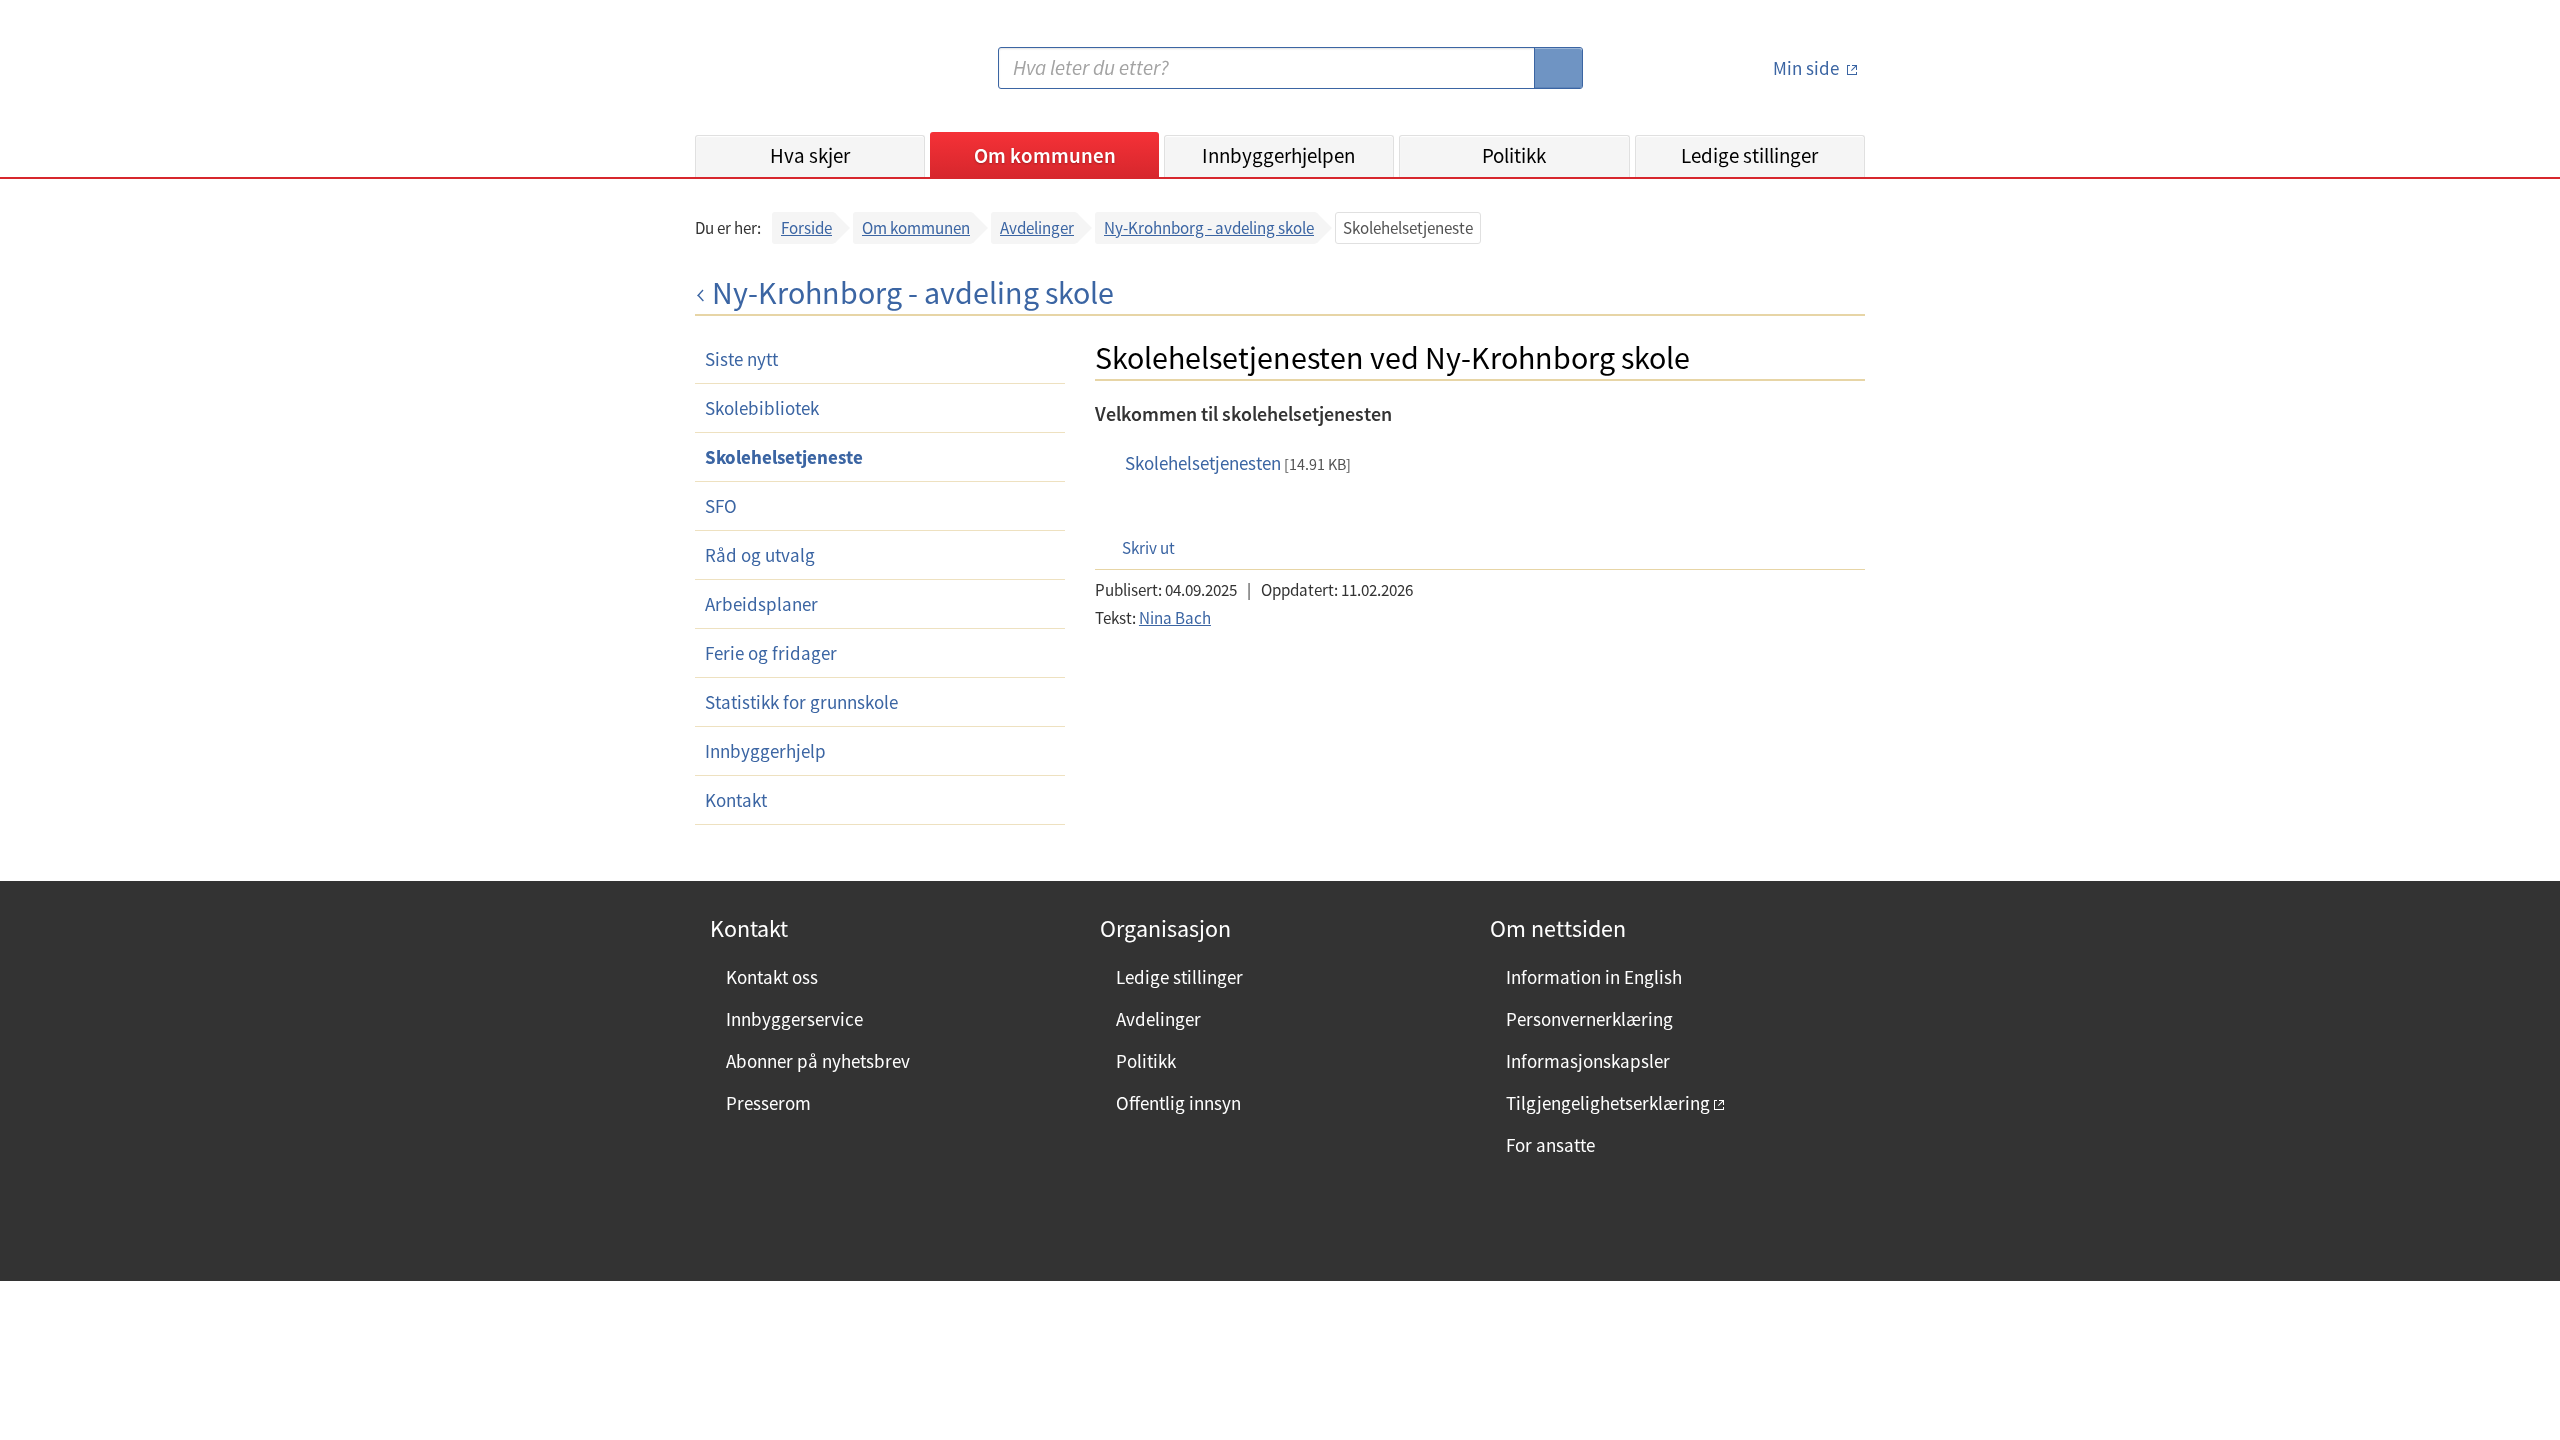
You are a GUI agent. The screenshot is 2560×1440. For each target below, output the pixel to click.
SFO (721, 506)
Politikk (1514, 155)
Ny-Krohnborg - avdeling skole (1209, 228)
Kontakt (736, 800)
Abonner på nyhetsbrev (818, 1061)
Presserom (768, 1103)
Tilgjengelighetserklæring (1608, 1103)
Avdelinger (1037, 228)
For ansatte (1550, 1145)
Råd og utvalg (760, 555)
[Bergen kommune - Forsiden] (777, 75)
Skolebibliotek (762, 408)
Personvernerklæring (1589, 1019)
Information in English (1594, 977)
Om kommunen (1045, 155)
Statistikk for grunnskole (801, 702)
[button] (1138, 547)
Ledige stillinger (1749, 155)
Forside (806, 228)
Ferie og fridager (771, 653)
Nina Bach (1175, 618)
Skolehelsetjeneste (784, 457)
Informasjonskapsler (1588, 1061)
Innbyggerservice (794, 1019)
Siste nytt (741, 359)
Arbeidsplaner (761, 604)
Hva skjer (810, 155)
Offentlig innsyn (1178, 1103)
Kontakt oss (772, 977)
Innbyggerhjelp (765, 751)
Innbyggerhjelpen (1278, 155)
